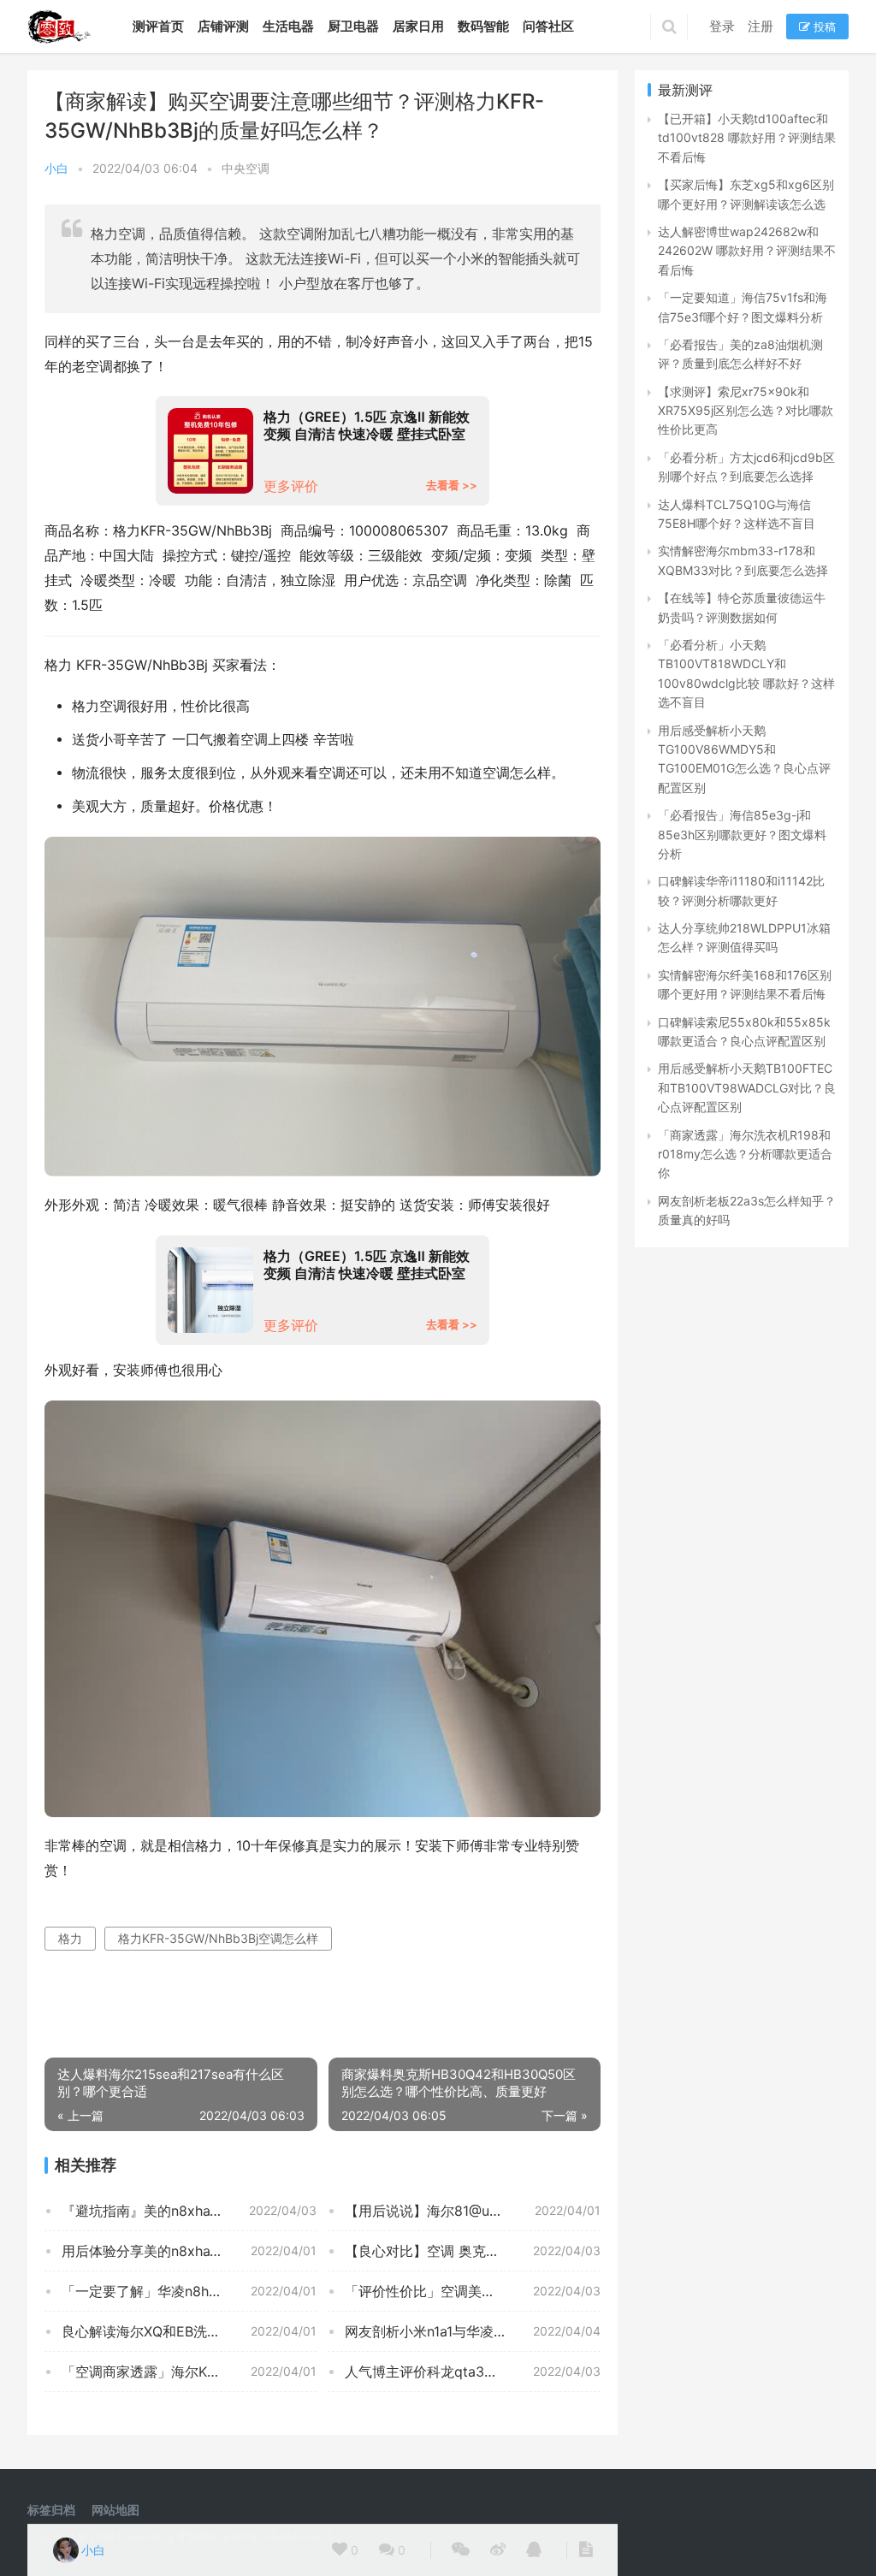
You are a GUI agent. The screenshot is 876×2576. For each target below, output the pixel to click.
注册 (761, 26)
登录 (722, 26)
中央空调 (246, 168)
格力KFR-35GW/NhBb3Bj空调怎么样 (218, 1938)
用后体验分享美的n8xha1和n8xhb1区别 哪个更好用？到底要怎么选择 (189, 2251)
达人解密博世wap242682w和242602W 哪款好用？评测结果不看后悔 (747, 251)
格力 (70, 1938)
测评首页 (158, 26)
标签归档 (51, 2510)
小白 (56, 168)
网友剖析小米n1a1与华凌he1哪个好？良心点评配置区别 (472, 2331)
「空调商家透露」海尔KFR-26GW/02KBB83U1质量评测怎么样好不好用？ (189, 2372)
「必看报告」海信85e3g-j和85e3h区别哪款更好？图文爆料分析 (742, 834)
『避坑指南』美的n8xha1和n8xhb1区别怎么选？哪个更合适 (189, 2211)
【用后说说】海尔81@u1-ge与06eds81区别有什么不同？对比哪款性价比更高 (472, 2211)
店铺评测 (223, 26)
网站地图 (115, 2510)
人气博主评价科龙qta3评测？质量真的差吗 (472, 2372)
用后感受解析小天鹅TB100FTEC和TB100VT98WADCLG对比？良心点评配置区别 (747, 1087)
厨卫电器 (353, 26)
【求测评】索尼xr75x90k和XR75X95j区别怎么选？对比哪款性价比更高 (746, 411)
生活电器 (288, 26)
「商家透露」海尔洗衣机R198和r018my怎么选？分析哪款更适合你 (745, 1154)
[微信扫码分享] (461, 2550)
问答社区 (548, 26)
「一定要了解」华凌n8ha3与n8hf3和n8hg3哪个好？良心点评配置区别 (189, 2291)
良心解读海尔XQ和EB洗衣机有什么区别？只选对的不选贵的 (189, 2331)
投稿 (823, 27)
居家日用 (418, 26)
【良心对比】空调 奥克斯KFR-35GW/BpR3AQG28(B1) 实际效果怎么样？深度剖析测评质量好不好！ (472, 2251)
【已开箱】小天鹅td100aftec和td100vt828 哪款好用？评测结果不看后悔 (747, 138)
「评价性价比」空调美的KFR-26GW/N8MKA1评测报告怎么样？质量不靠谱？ (472, 2291)
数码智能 (483, 26)
